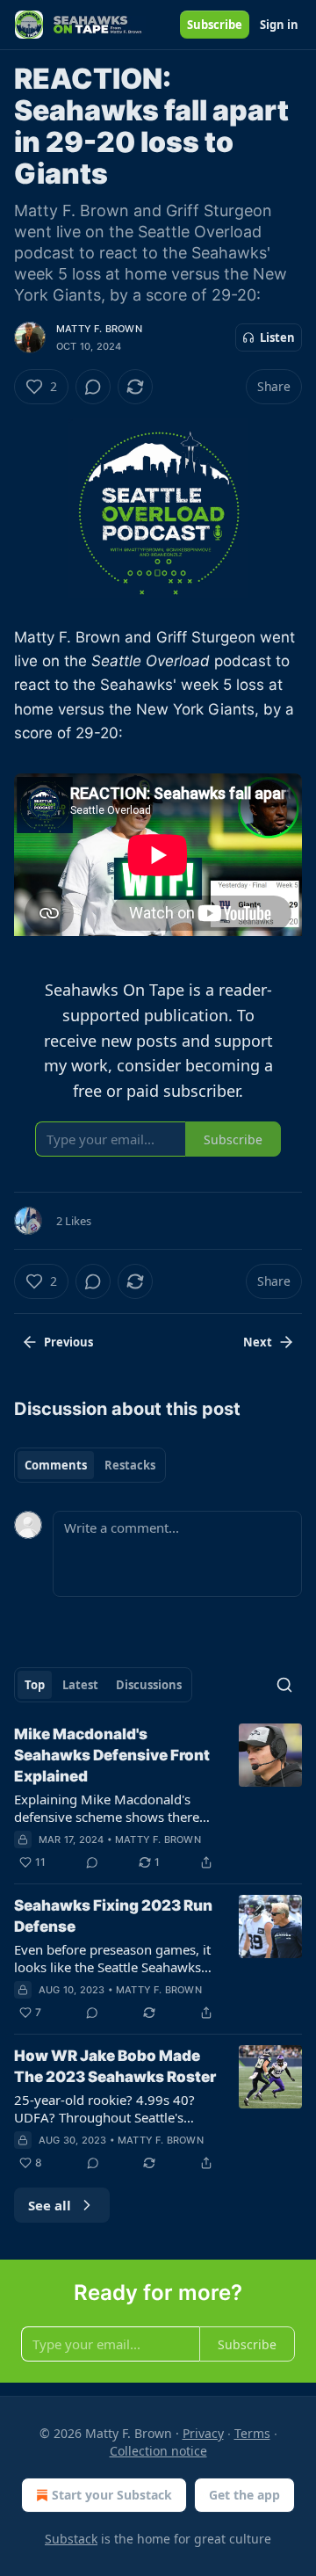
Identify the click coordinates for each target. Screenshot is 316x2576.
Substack (71, 2539)
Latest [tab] (80, 1685)
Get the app (244, 2495)
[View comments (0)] (93, 387)
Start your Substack (112, 2495)
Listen (277, 337)
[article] (158, 1798)
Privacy (203, 2433)
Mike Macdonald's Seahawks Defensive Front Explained (112, 1755)
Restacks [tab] (130, 1465)
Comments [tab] (56, 1465)
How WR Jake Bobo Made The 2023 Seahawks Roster (115, 2066)
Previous (68, 1342)
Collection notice (158, 2451)
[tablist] (90, 1465)
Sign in (279, 25)
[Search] (284, 1685)
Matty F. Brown (99, 329)
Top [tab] (35, 1685)
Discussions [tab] (149, 1685)
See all (50, 2205)
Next (258, 1342)
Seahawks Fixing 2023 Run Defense (113, 1916)
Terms (252, 2433)
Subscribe (215, 25)
